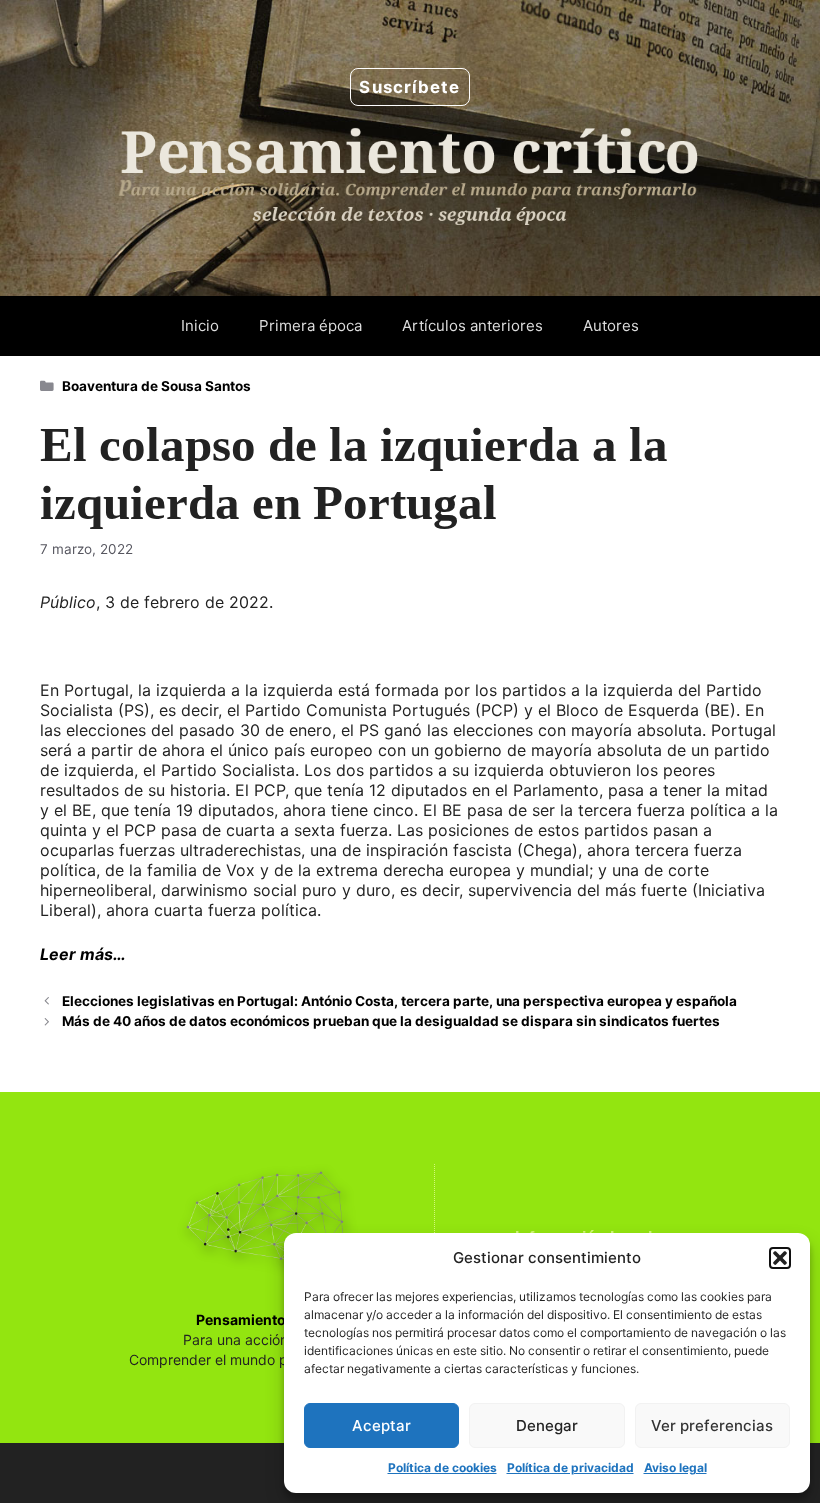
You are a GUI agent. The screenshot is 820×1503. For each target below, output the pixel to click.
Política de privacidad (570, 1467)
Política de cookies (442, 1467)
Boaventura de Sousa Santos (156, 386)
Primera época (310, 325)
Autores (611, 325)
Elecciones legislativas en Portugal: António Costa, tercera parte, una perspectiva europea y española (399, 1001)
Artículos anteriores (472, 325)
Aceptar (381, 1425)
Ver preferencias (712, 1425)
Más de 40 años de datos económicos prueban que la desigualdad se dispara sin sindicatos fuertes (391, 1021)
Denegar (547, 1425)
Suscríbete (409, 87)
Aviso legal (675, 1467)
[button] (780, 1258)
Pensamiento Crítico (266, 1319)
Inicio (200, 325)
